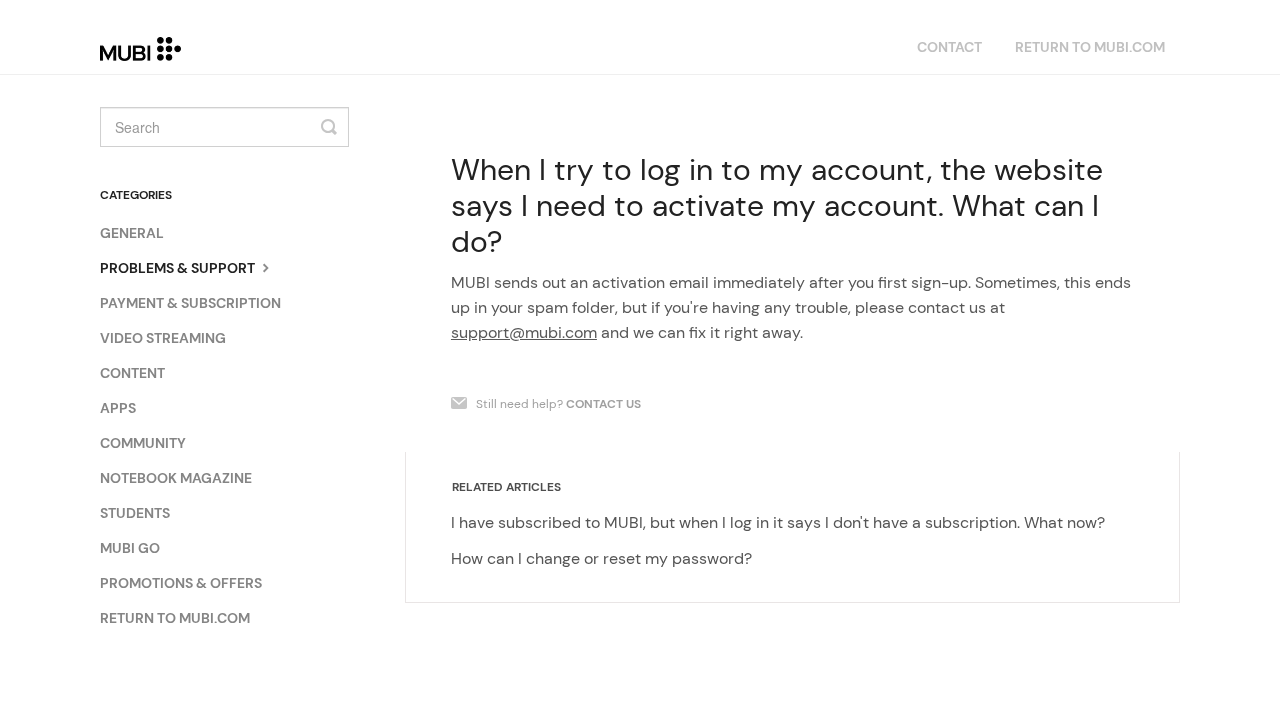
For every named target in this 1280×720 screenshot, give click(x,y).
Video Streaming (163, 338)
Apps (118, 408)
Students (135, 513)
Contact (949, 47)
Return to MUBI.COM (1090, 47)
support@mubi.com (524, 332)
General (132, 233)
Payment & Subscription (190, 303)
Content (132, 373)
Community (143, 443)
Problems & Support (179, 268)
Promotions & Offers (181, 583)
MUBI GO (130, 548)
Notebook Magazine (176, 478)
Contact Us (603, 404)
